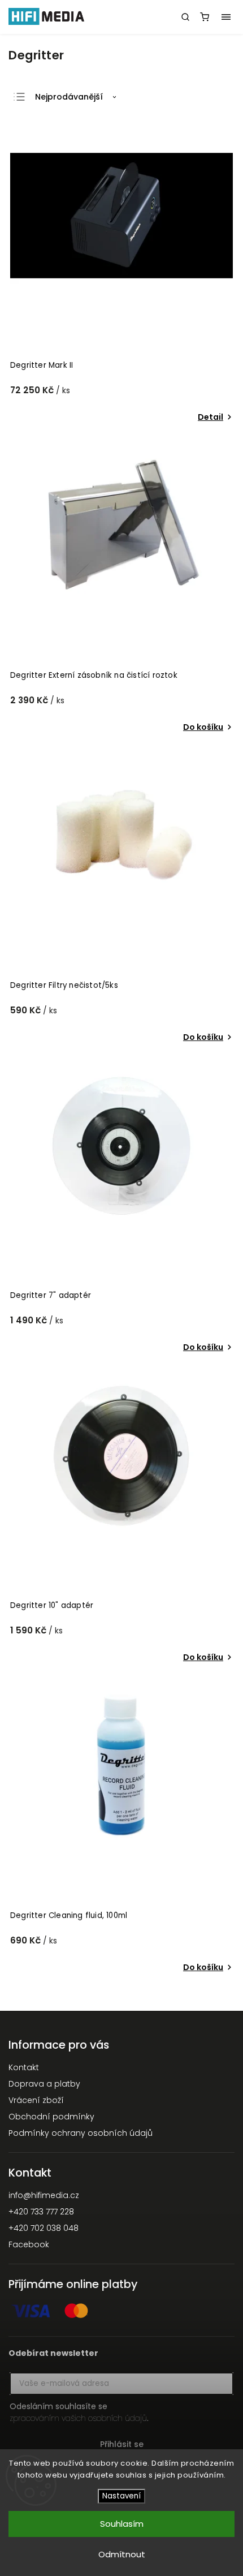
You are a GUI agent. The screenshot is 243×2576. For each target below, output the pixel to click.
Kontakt (24, 2067)
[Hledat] (185, 17)
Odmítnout (122, 2554)
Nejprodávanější (69, 97)
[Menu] (226, 17)
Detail (211, 417)
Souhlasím (122, 2524)
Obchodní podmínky (51, 2117)
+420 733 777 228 (41, 2212)
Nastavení (121, 2496)
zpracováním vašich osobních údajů (78, 2418)
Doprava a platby (44, 2084)
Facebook (29, 2244)
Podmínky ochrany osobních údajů (81, 2133)
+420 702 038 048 (44, 2228)
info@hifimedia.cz (44, 2195)
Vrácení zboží (36, 2100)
